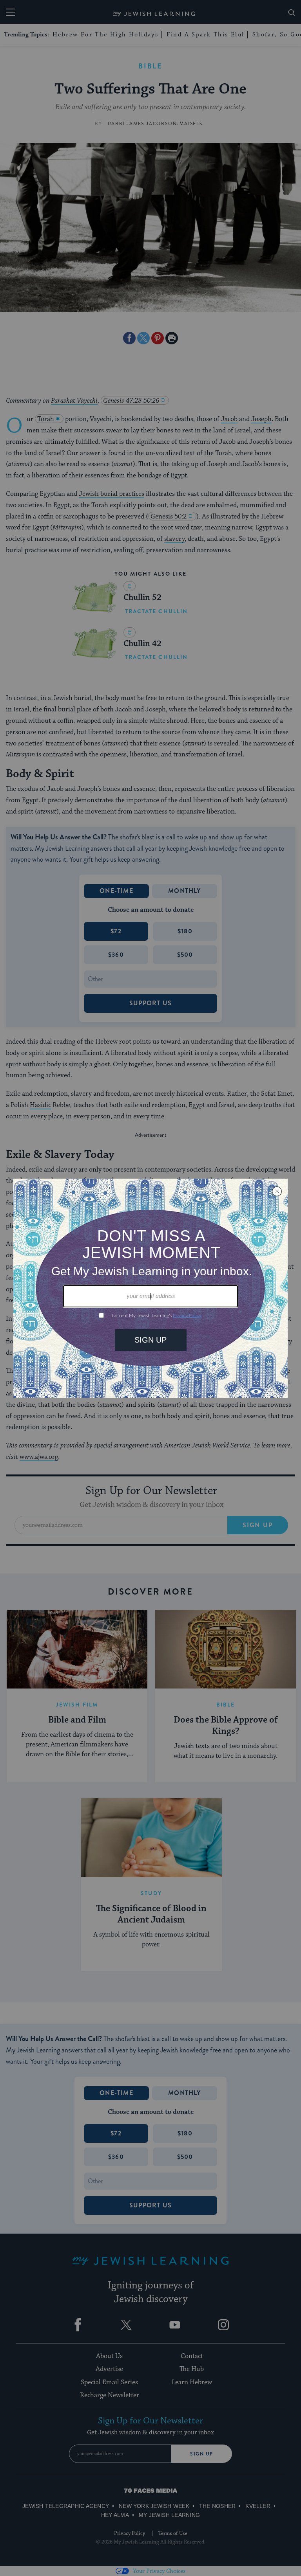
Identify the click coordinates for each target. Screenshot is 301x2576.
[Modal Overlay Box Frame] (150, 1288)
